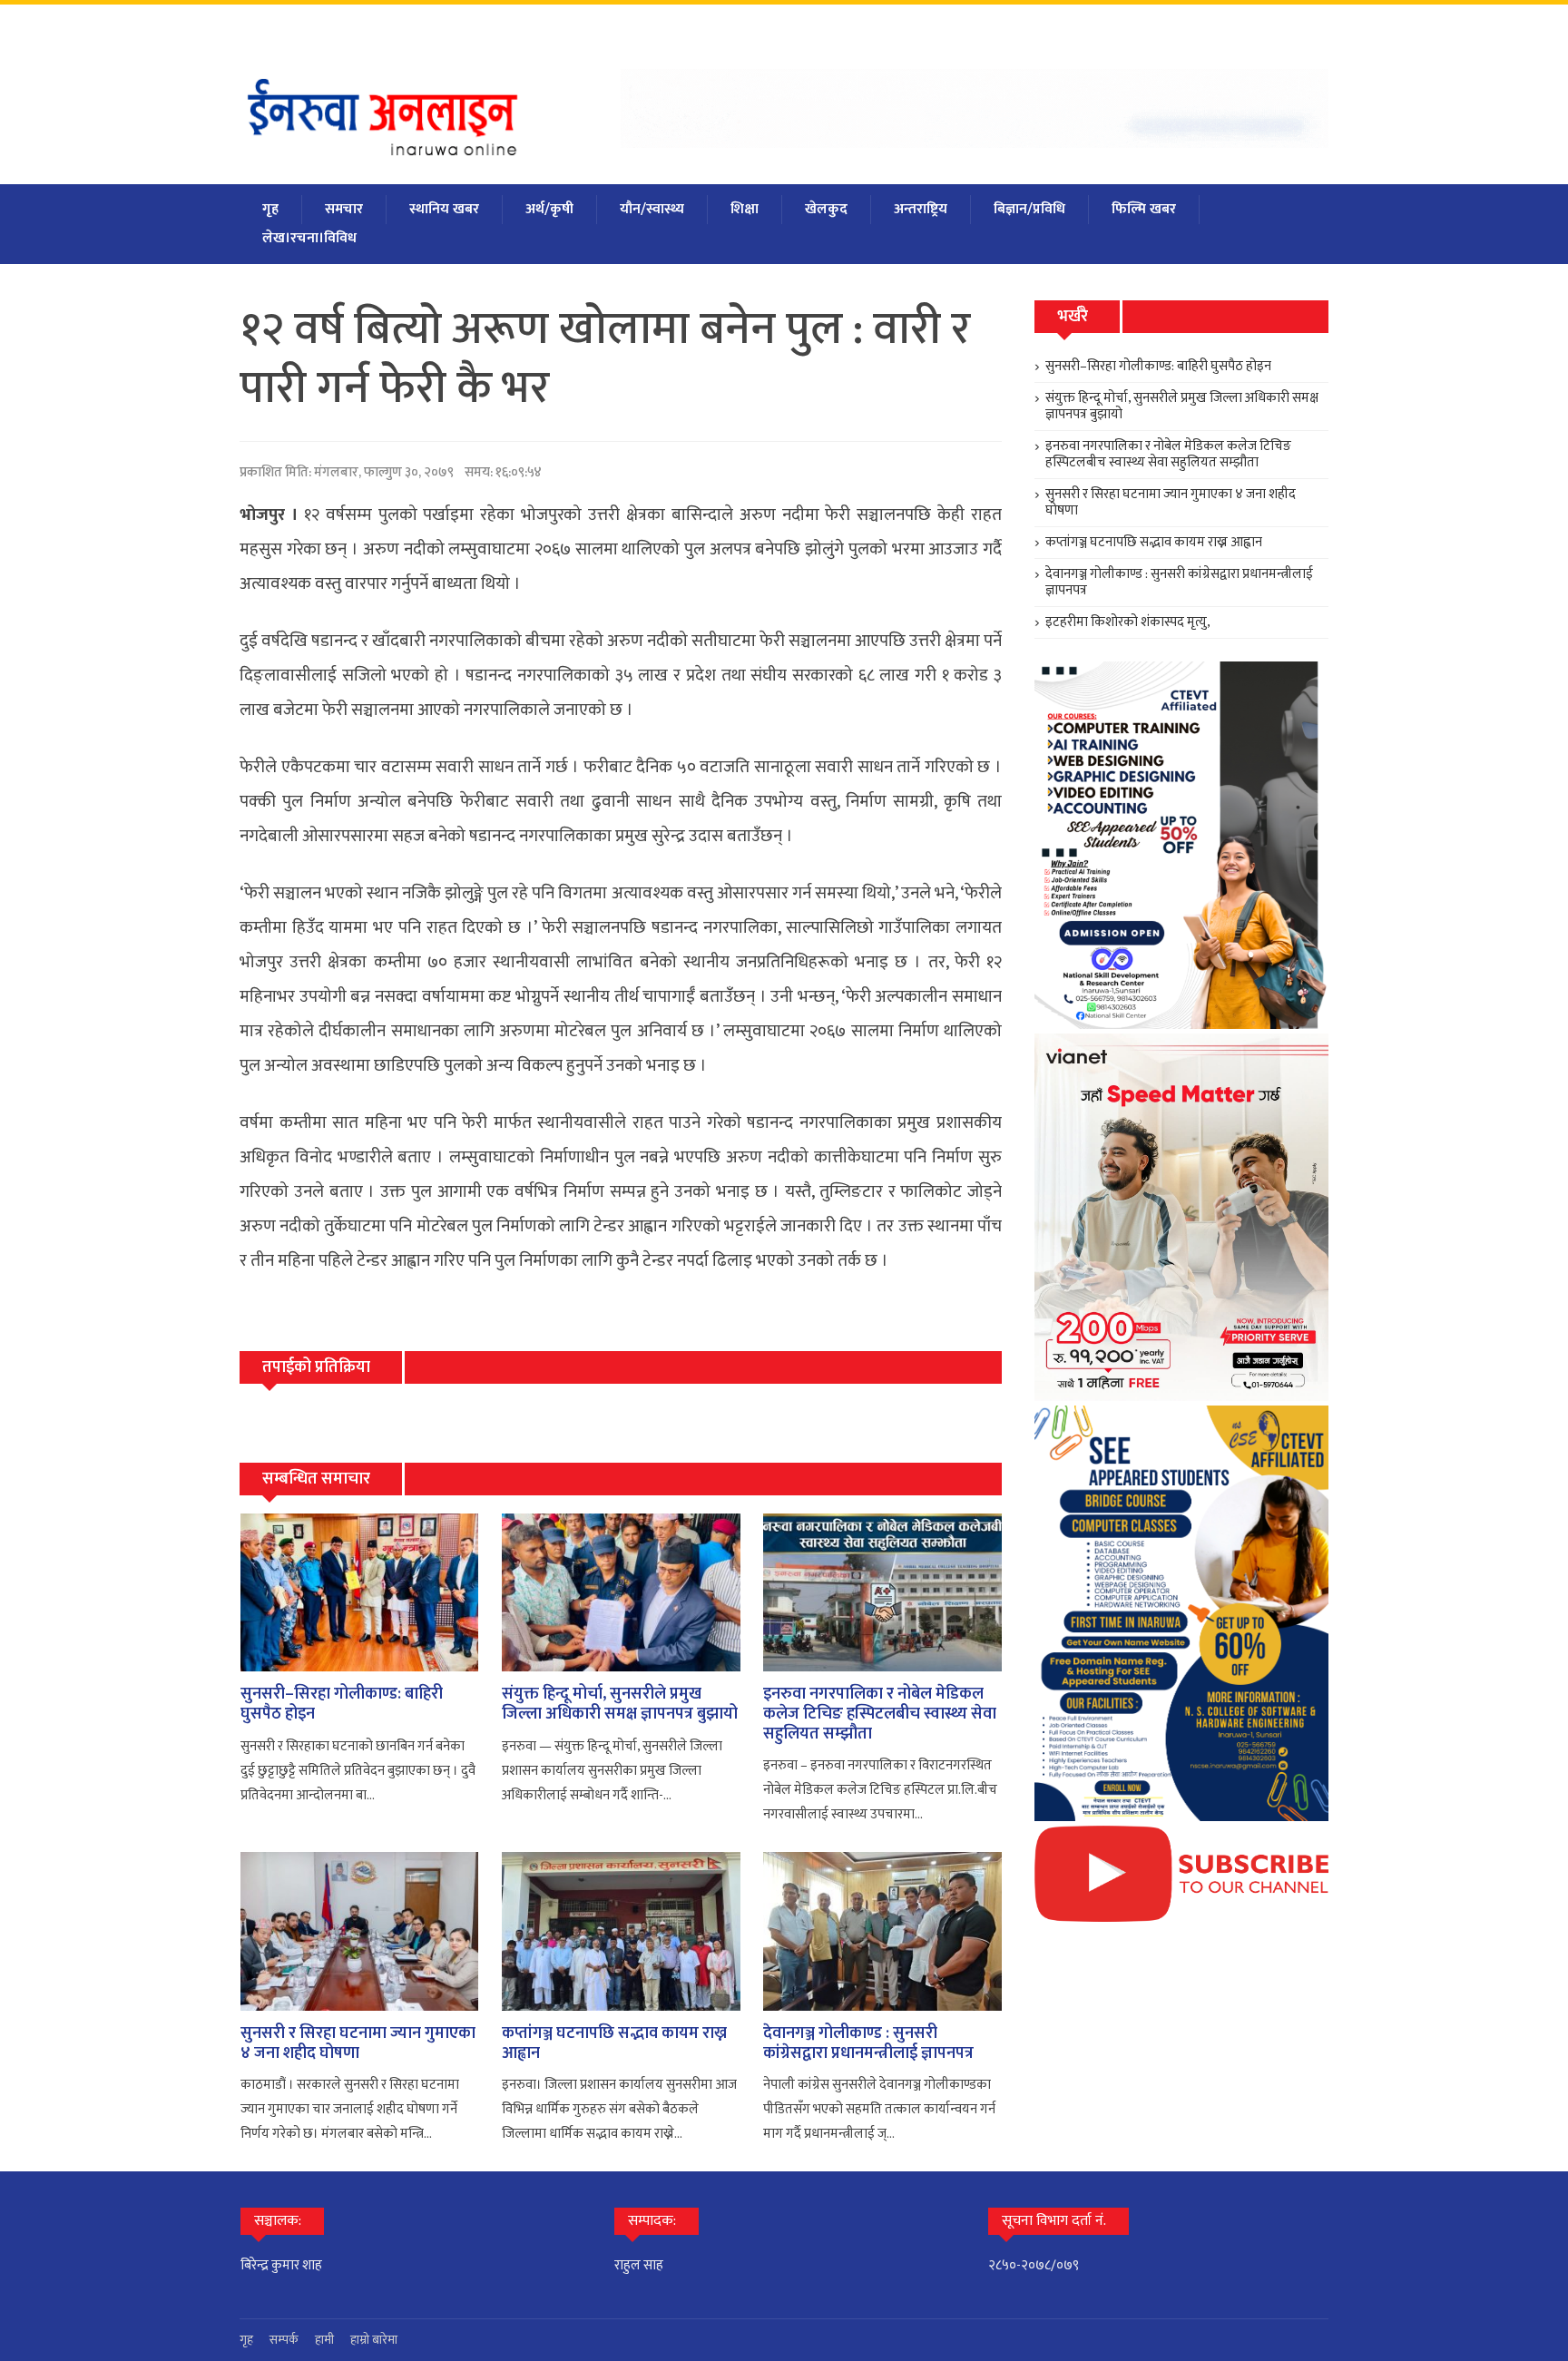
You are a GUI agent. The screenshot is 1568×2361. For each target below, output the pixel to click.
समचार (344, 209)
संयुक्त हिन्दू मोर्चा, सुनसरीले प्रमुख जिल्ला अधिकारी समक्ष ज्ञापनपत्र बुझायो (620, 1704)
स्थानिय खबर (444, 209)
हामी (324, 2340)
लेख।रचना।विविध (309, 238)
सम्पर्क (284, 2340)
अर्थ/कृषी (549, 209)
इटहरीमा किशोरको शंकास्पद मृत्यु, (1128, 622)
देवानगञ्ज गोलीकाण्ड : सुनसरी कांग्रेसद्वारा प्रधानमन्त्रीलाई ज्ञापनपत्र (868, 2043)
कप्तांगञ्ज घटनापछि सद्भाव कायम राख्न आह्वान (614, 2043)
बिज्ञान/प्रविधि (1029, 209)
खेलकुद (826, 209)
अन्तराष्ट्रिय (921, 209)
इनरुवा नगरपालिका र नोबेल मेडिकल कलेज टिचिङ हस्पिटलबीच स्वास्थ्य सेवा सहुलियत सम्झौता (880, 1714)
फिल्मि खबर (1144, 209)
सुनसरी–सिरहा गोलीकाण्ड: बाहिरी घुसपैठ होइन (342, 1704)
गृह (270, 209)
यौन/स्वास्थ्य (652, 209)
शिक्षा (745, 209)
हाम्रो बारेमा (374, 2340)
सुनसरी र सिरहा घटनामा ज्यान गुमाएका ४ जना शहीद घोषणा (358, 2043)
